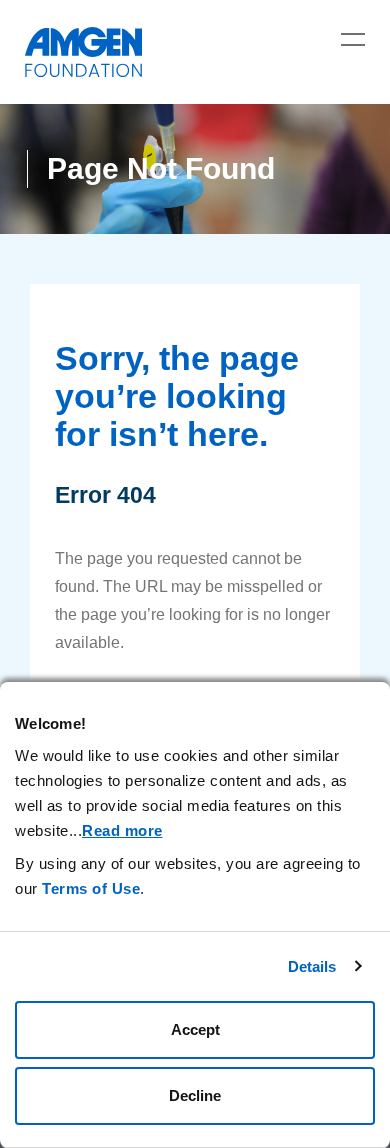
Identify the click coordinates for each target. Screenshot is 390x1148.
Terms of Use (91, 888)
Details (312, 966)
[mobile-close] (353, 39)
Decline (195, 1095)
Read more (122, 830)
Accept (195, 1029)
